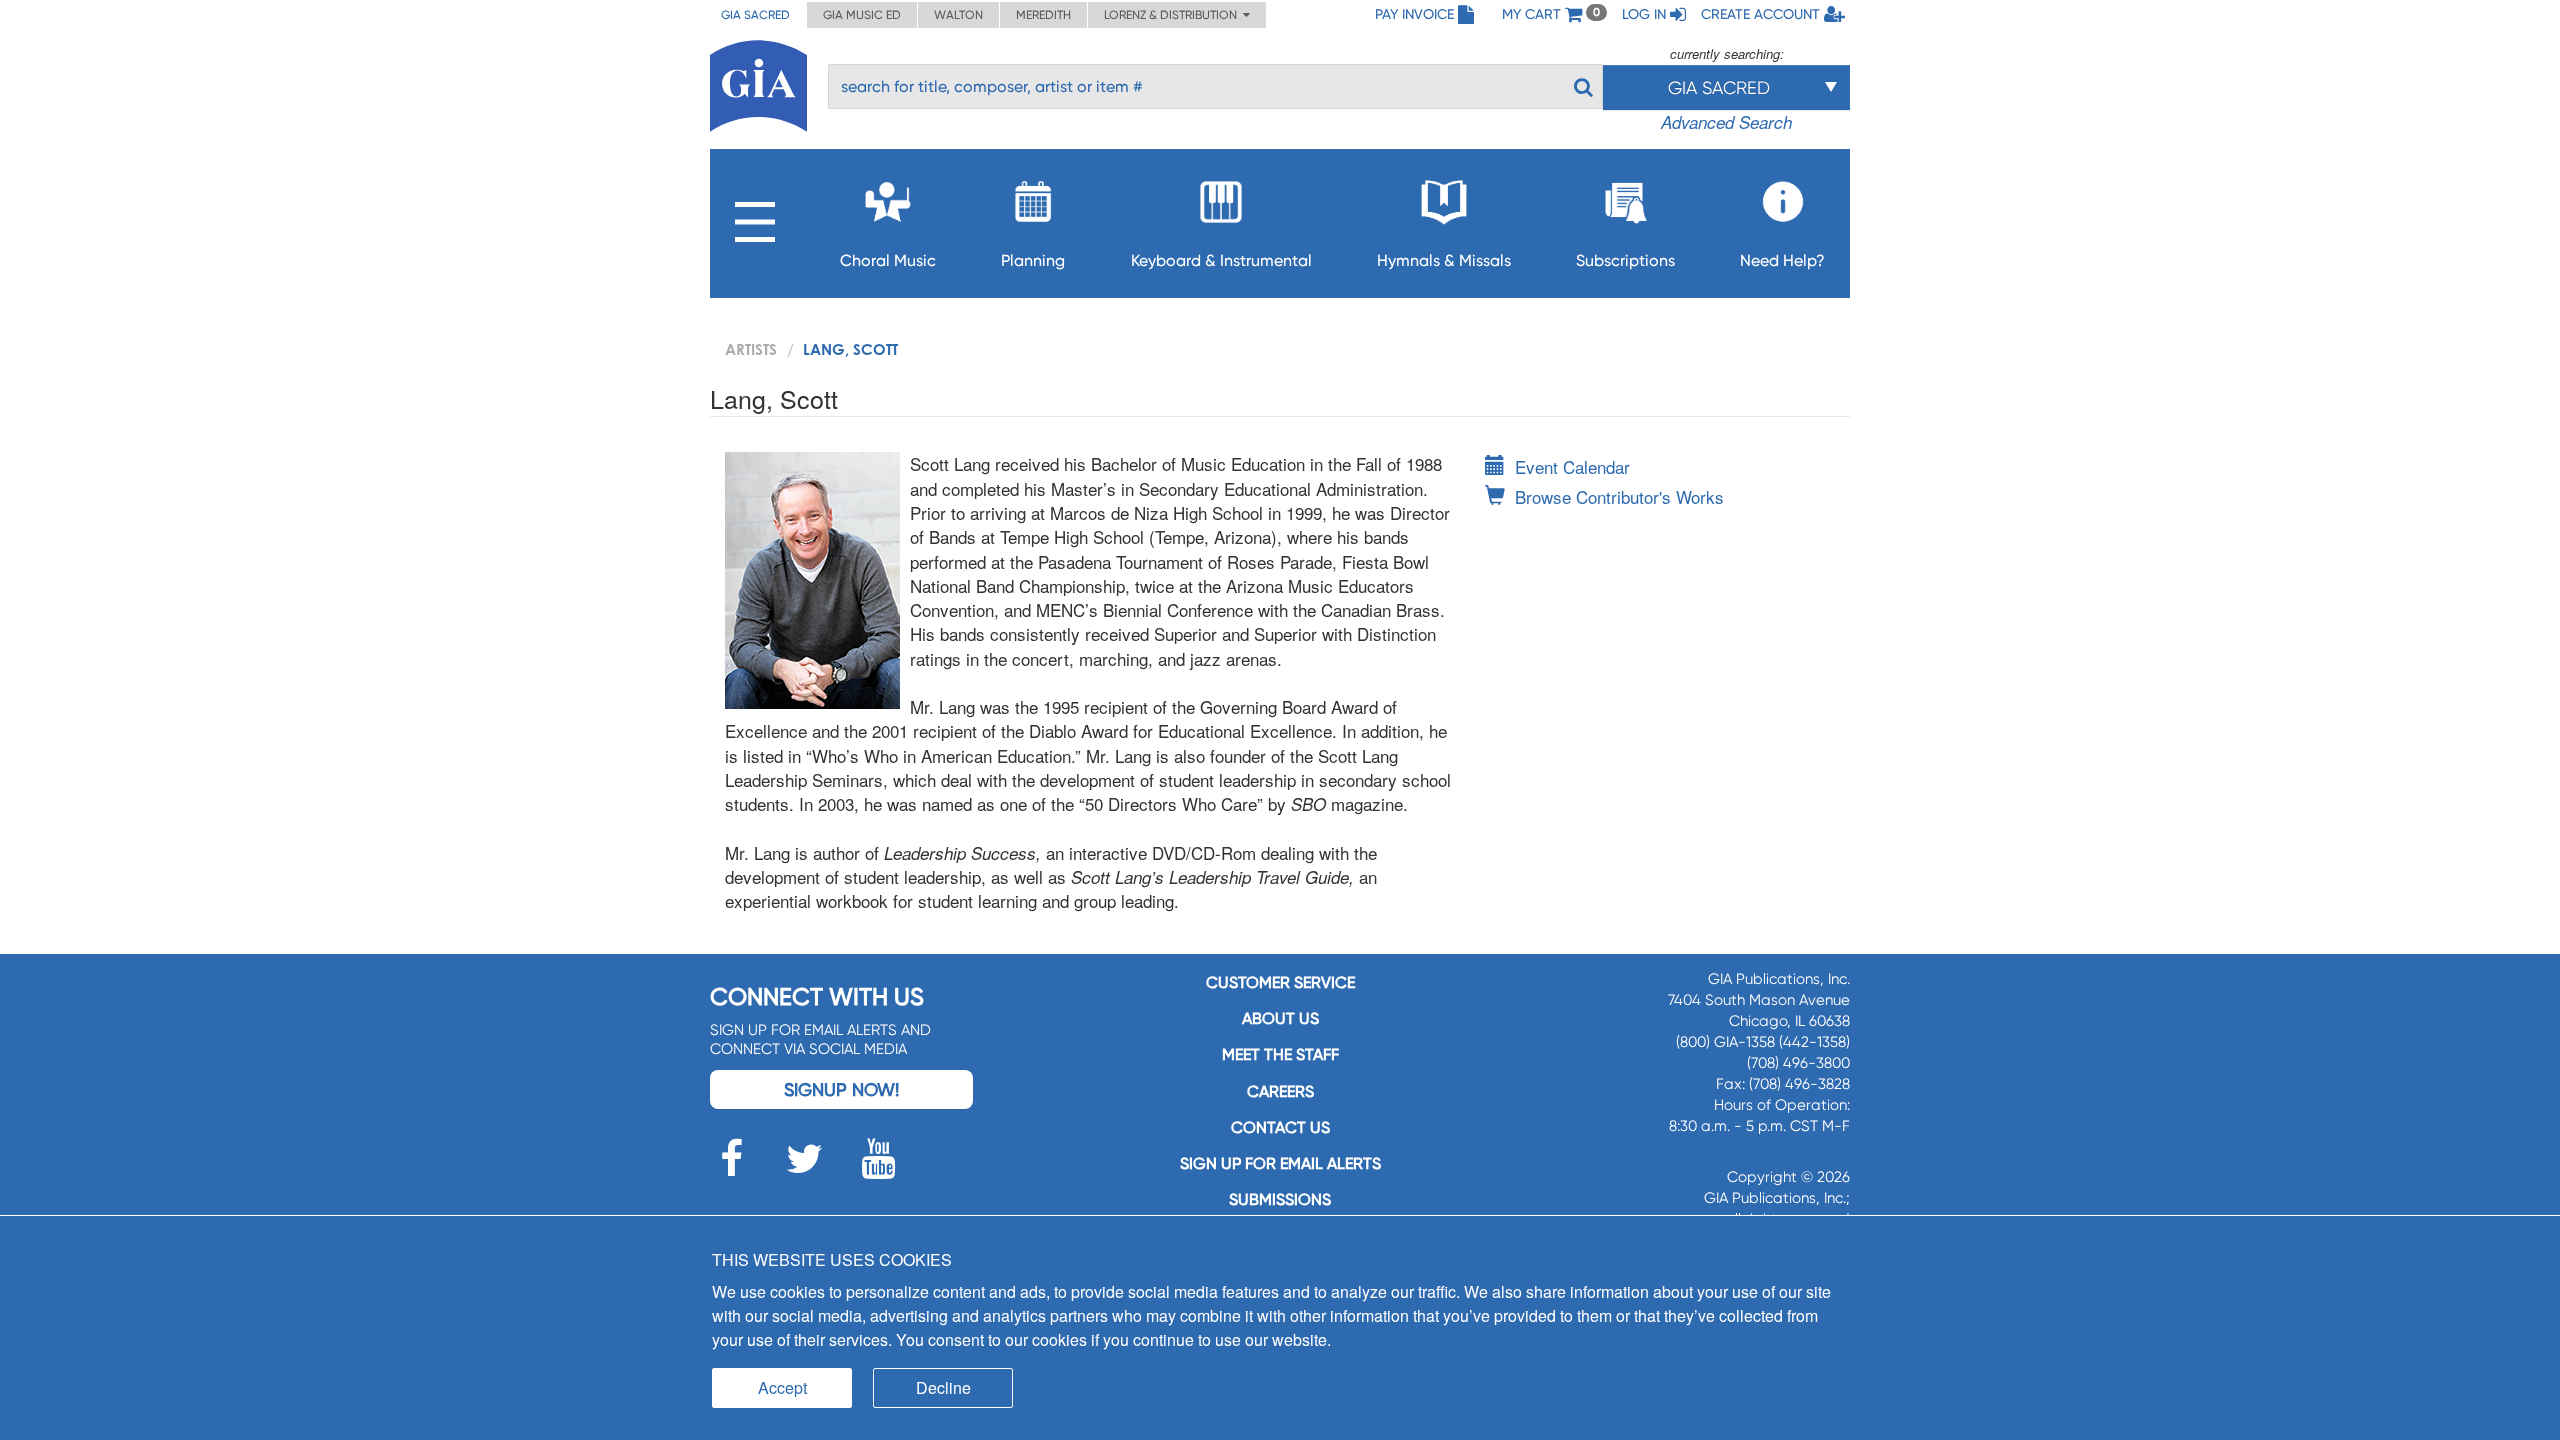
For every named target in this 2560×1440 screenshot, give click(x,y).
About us (1280, 1018)
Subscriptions (1625, 260)
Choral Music (888, 260)
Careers (1280, 1091)
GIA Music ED (862, 15)
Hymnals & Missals (1444, 260)
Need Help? (1782, 260)
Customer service (1280, 982)
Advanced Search (1726, 122)
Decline (943, 1387)
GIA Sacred (755, 15)
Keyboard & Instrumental (1221, 260)
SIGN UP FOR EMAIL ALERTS (1280, 1163)
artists (751, 349)
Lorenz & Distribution (1173, 15)
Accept (782, 1387)
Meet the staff (1280, 1054)
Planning (1033, 260)
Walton (958, 15)
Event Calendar (1572, 466)
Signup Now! (841, 1089)
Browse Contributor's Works (1619, 496)
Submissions (1280, 1199)
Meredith (1043, 15)
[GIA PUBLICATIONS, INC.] (758, 82)
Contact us (1280, 1127)
